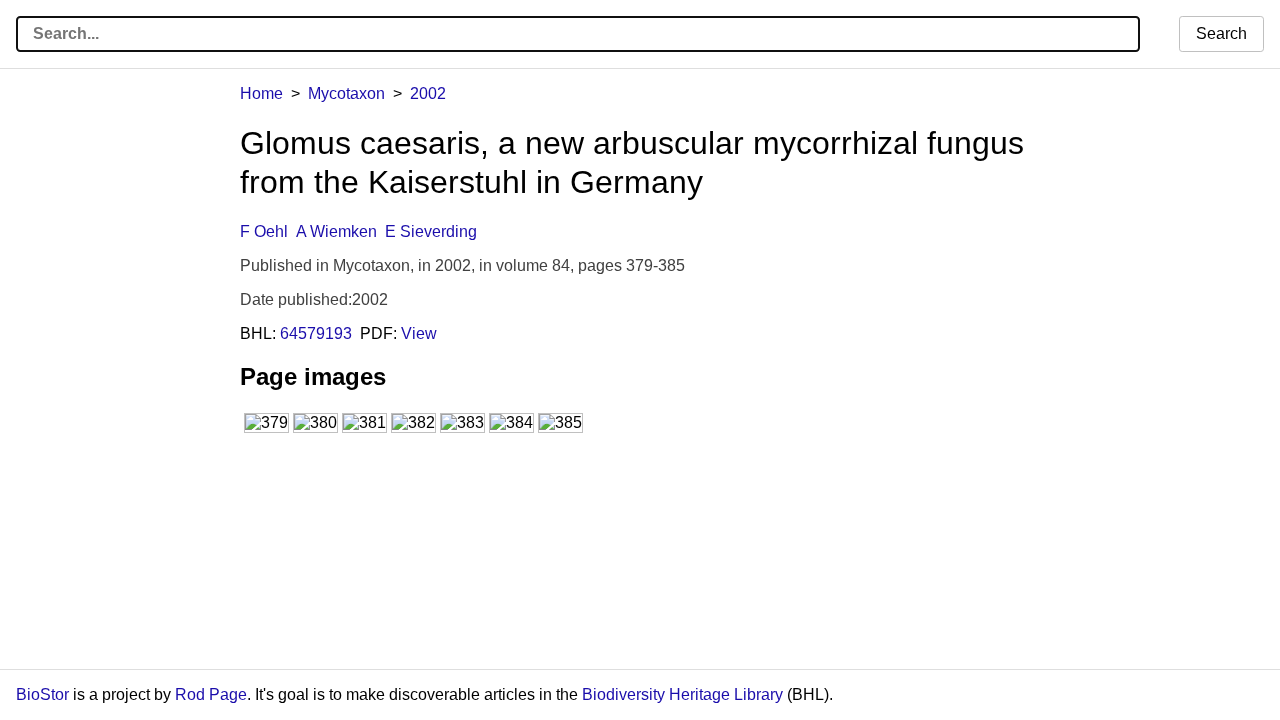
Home (261, 93)
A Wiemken (336, 231)
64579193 (316, 333)
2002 (428, 93)
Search (1221, 33)
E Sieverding (431, 231)
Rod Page (211, 694)
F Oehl (264, 231)
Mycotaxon (346, 93)
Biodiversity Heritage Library (682, 694)
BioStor (42, 694)
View (419, 333)
